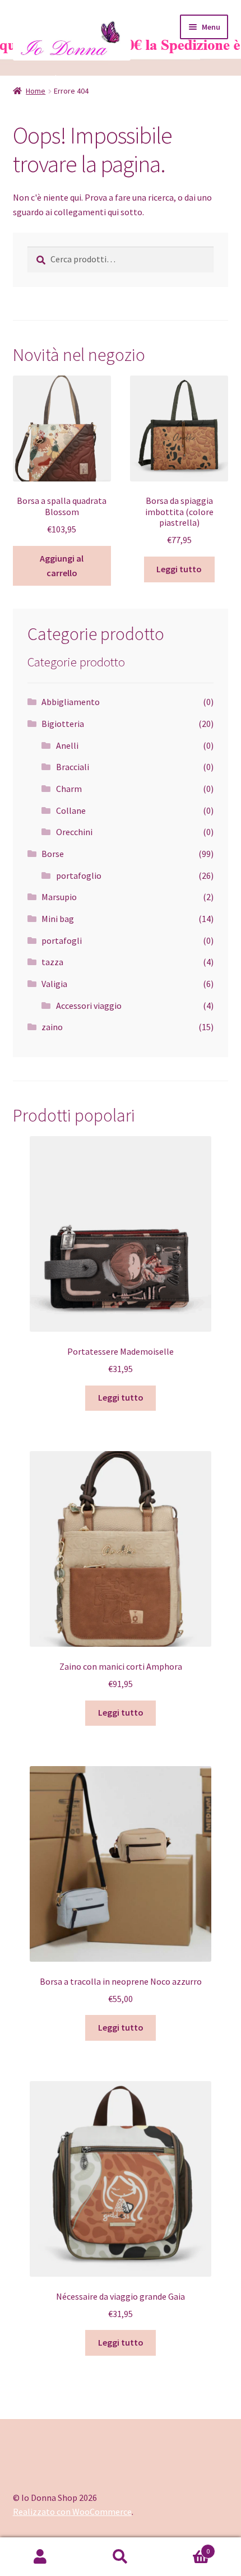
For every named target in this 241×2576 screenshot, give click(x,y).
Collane (71, 810)
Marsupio (59, 897)
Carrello (186, 2547)
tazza (52, 962)
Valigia (54, 984)
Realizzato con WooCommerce (72, 2512)
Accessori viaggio (89, 1006)
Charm (69, 789)
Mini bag (58, 919)
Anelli (67, 745)
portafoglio (79, 875)
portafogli (62, 940)
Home (36, 91)
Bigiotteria (63, 724)
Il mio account (40, 2557)
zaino (52, 1027)
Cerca (120, 2557)
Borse (53, 854)
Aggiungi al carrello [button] (62, 566)
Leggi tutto (179, 569)
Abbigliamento (71, 702)
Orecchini (74, 832)
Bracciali (73, 767)
